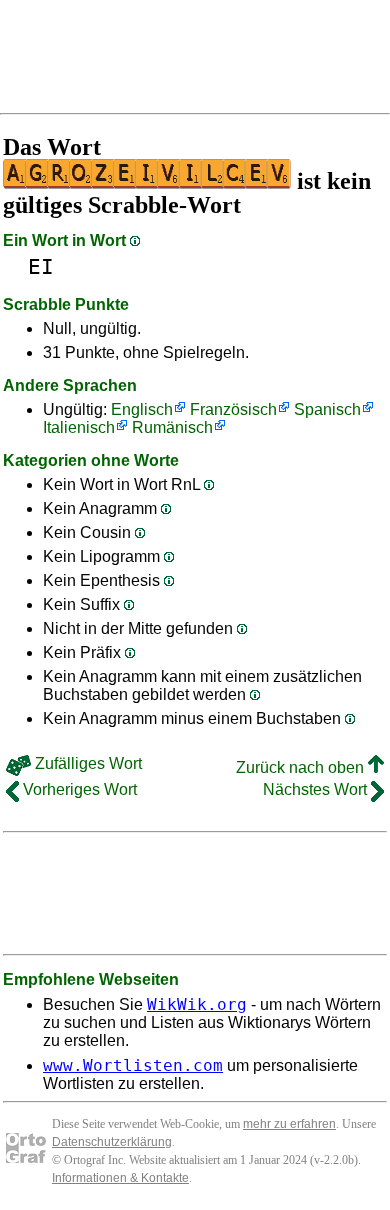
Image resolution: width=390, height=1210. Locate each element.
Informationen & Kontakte (120, 1178)
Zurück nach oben (302, 767)
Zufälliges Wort (86, 763)
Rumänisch (172, 427)
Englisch (142, 409)
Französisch (233, 409)
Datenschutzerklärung (112, 1142)
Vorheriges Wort (78, 789)
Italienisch (79, 427)
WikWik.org (197, 1004)
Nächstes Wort (317, 789)
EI (41, 266)
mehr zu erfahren (289, 1124)
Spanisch (327, 409)
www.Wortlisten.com (133, 1065)
